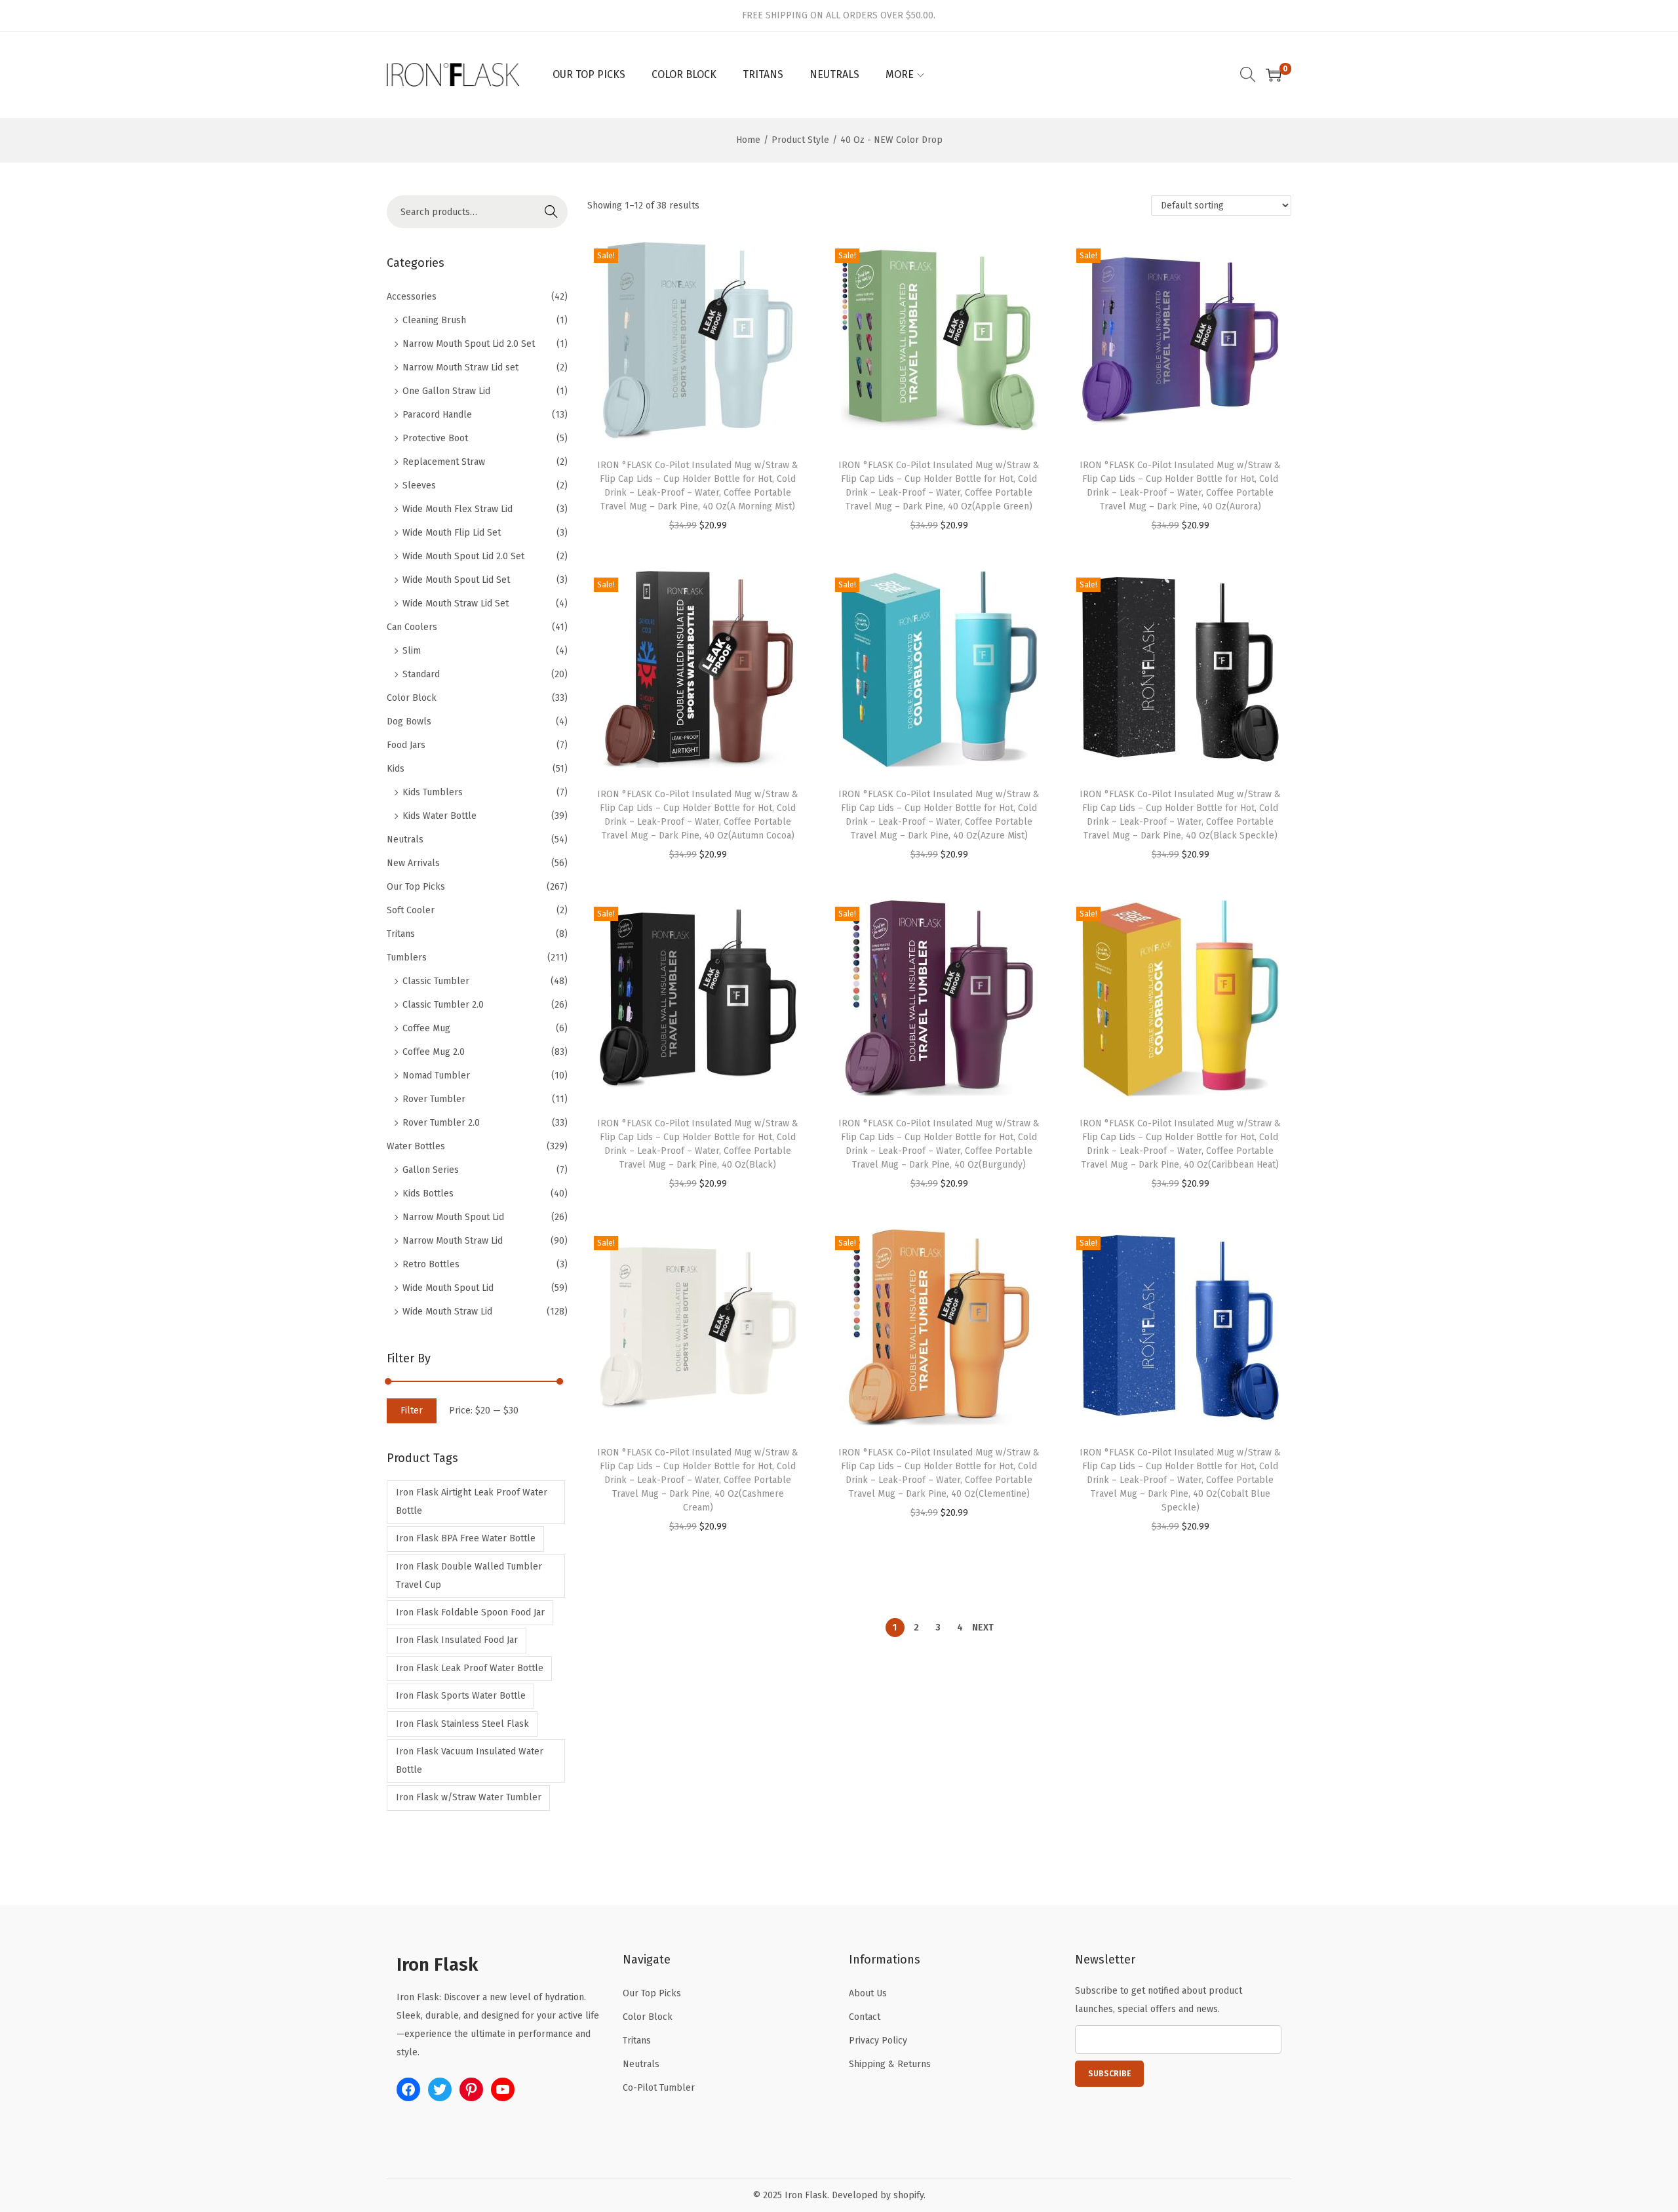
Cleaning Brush (434, 320)
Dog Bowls (409, 721)
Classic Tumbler (436, 981)
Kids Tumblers (433, 792)
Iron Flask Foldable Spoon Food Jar (470, 1612)
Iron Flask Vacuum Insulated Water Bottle (470, 1761)
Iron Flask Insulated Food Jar (457, 1640)
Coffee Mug (426, 1028)
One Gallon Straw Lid (446, 391)
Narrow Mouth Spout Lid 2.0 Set (469, 344)
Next (983, 1628)
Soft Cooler (411, 910)
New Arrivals (413, 863)
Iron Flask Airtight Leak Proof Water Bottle (472, 1502)
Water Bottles (416, 1146)
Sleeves (419, 485)
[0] (1274, 75)
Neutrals (405, 839)
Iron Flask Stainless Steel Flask (462, 1724)
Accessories (412, 297)
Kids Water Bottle (439, 816)
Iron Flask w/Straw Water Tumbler (469, 1797)
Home (748, 140)
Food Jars (406, 745)
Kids (396, 769)
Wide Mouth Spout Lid (448, 1288)
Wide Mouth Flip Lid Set (452, 533)
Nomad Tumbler (436, 1076)
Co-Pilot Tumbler (659, 2088)
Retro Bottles (431, 1264)
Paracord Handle (437, 415)
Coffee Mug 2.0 (434, 1052)
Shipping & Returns (890, 2064)
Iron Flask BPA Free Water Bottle (466, 1538)
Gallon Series (431, 1170)
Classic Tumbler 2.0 (443, 1005)
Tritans (401, 934)
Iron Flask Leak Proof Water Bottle (470, 1668)
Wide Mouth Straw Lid (447, 1312)
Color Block (412, 698)
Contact (865, 2017)
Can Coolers (412, 627)
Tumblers (407, 958)
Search (551, 211)
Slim (412, 651)
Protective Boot (435, 438)
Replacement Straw (444, 462)
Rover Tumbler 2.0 (441, 1123)
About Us (868, 1993)
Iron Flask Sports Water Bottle (461, 1696)
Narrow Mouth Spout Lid (453, 1217)
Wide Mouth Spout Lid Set (456, 580)
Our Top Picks (416, 887)
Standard (421, 674)
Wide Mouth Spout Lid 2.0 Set (463, 556)
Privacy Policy (878, 2041)
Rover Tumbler (434, 1099)
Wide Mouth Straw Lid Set (456, 603)
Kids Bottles (428, 1194)
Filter (412, 1411)
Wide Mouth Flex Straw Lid (458, 509)
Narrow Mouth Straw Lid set (460, 367)
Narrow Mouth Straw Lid (453, 1241)
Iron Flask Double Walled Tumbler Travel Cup (469, 1576)
